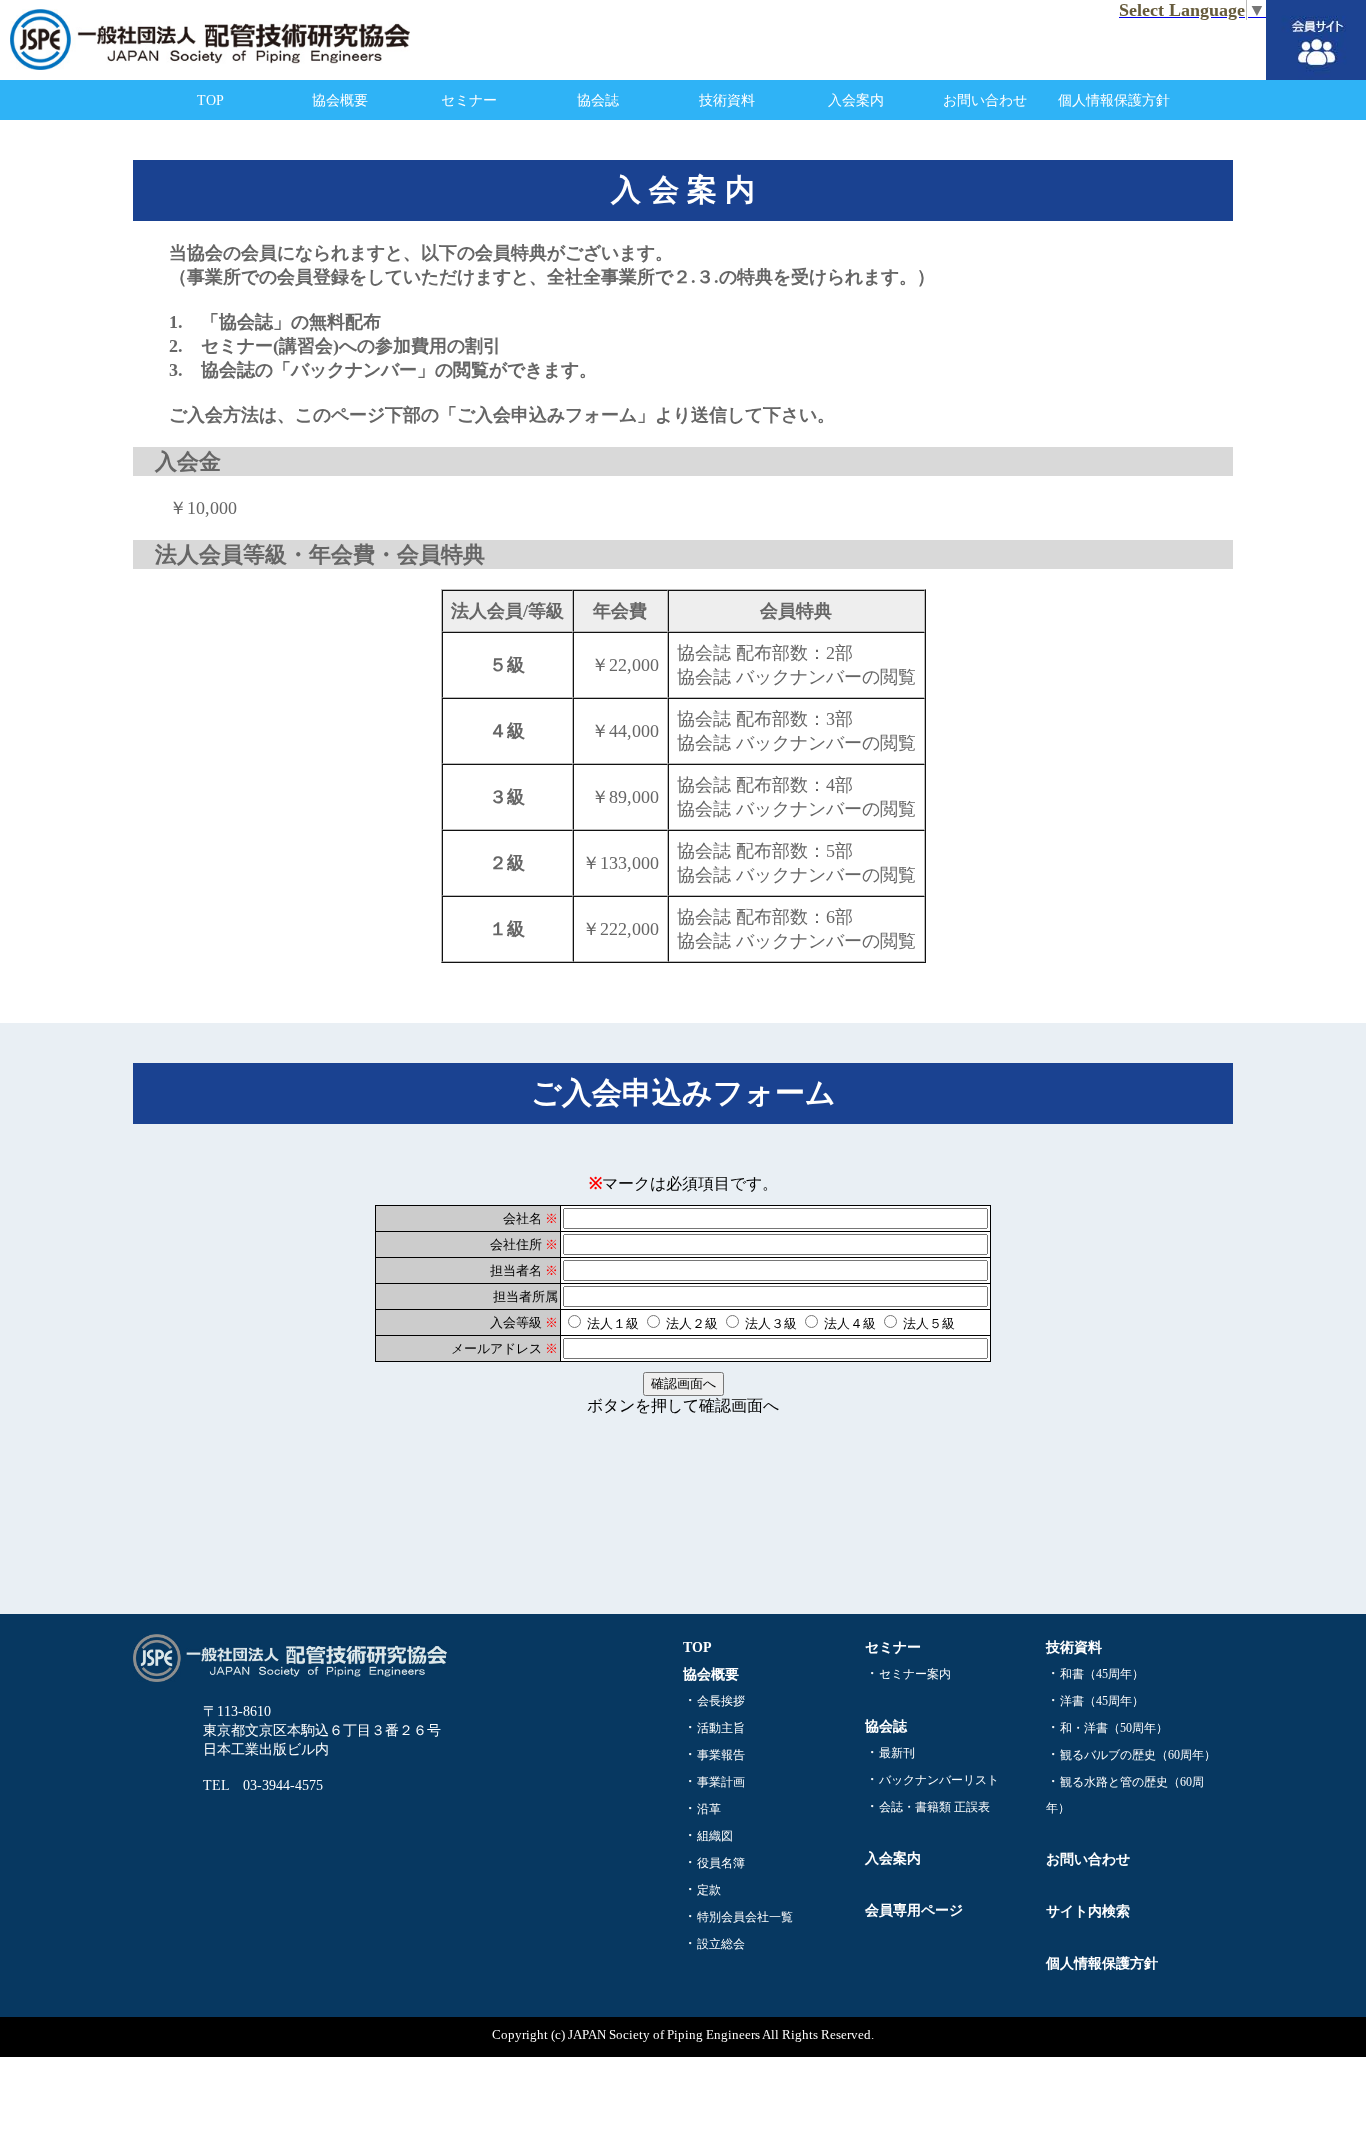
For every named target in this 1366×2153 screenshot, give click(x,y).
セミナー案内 (915, 1674)
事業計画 (721, 1782)
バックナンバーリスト (939, 1780)
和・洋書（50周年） (1114, 1728)
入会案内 (856, 100)
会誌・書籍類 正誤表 (934, 1807)
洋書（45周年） (1102, 1701)
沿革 (709, 1809)
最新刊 (897, 1753)
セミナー (469, 100)
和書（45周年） (1102, 1674)
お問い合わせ (985, 100)
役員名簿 (721, 1863)
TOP (210, 100)
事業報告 (721, 1755)
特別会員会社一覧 (745, 1917)
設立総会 (721, 1944)
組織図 (715, 1836)
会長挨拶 (721, 1701)
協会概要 (340, 100)
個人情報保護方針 (1114, 100)
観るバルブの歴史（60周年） (1138, 1755)
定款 (709, 1890)
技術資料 (727, 100)
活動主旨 (721, 1728)
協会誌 (598, 100)
